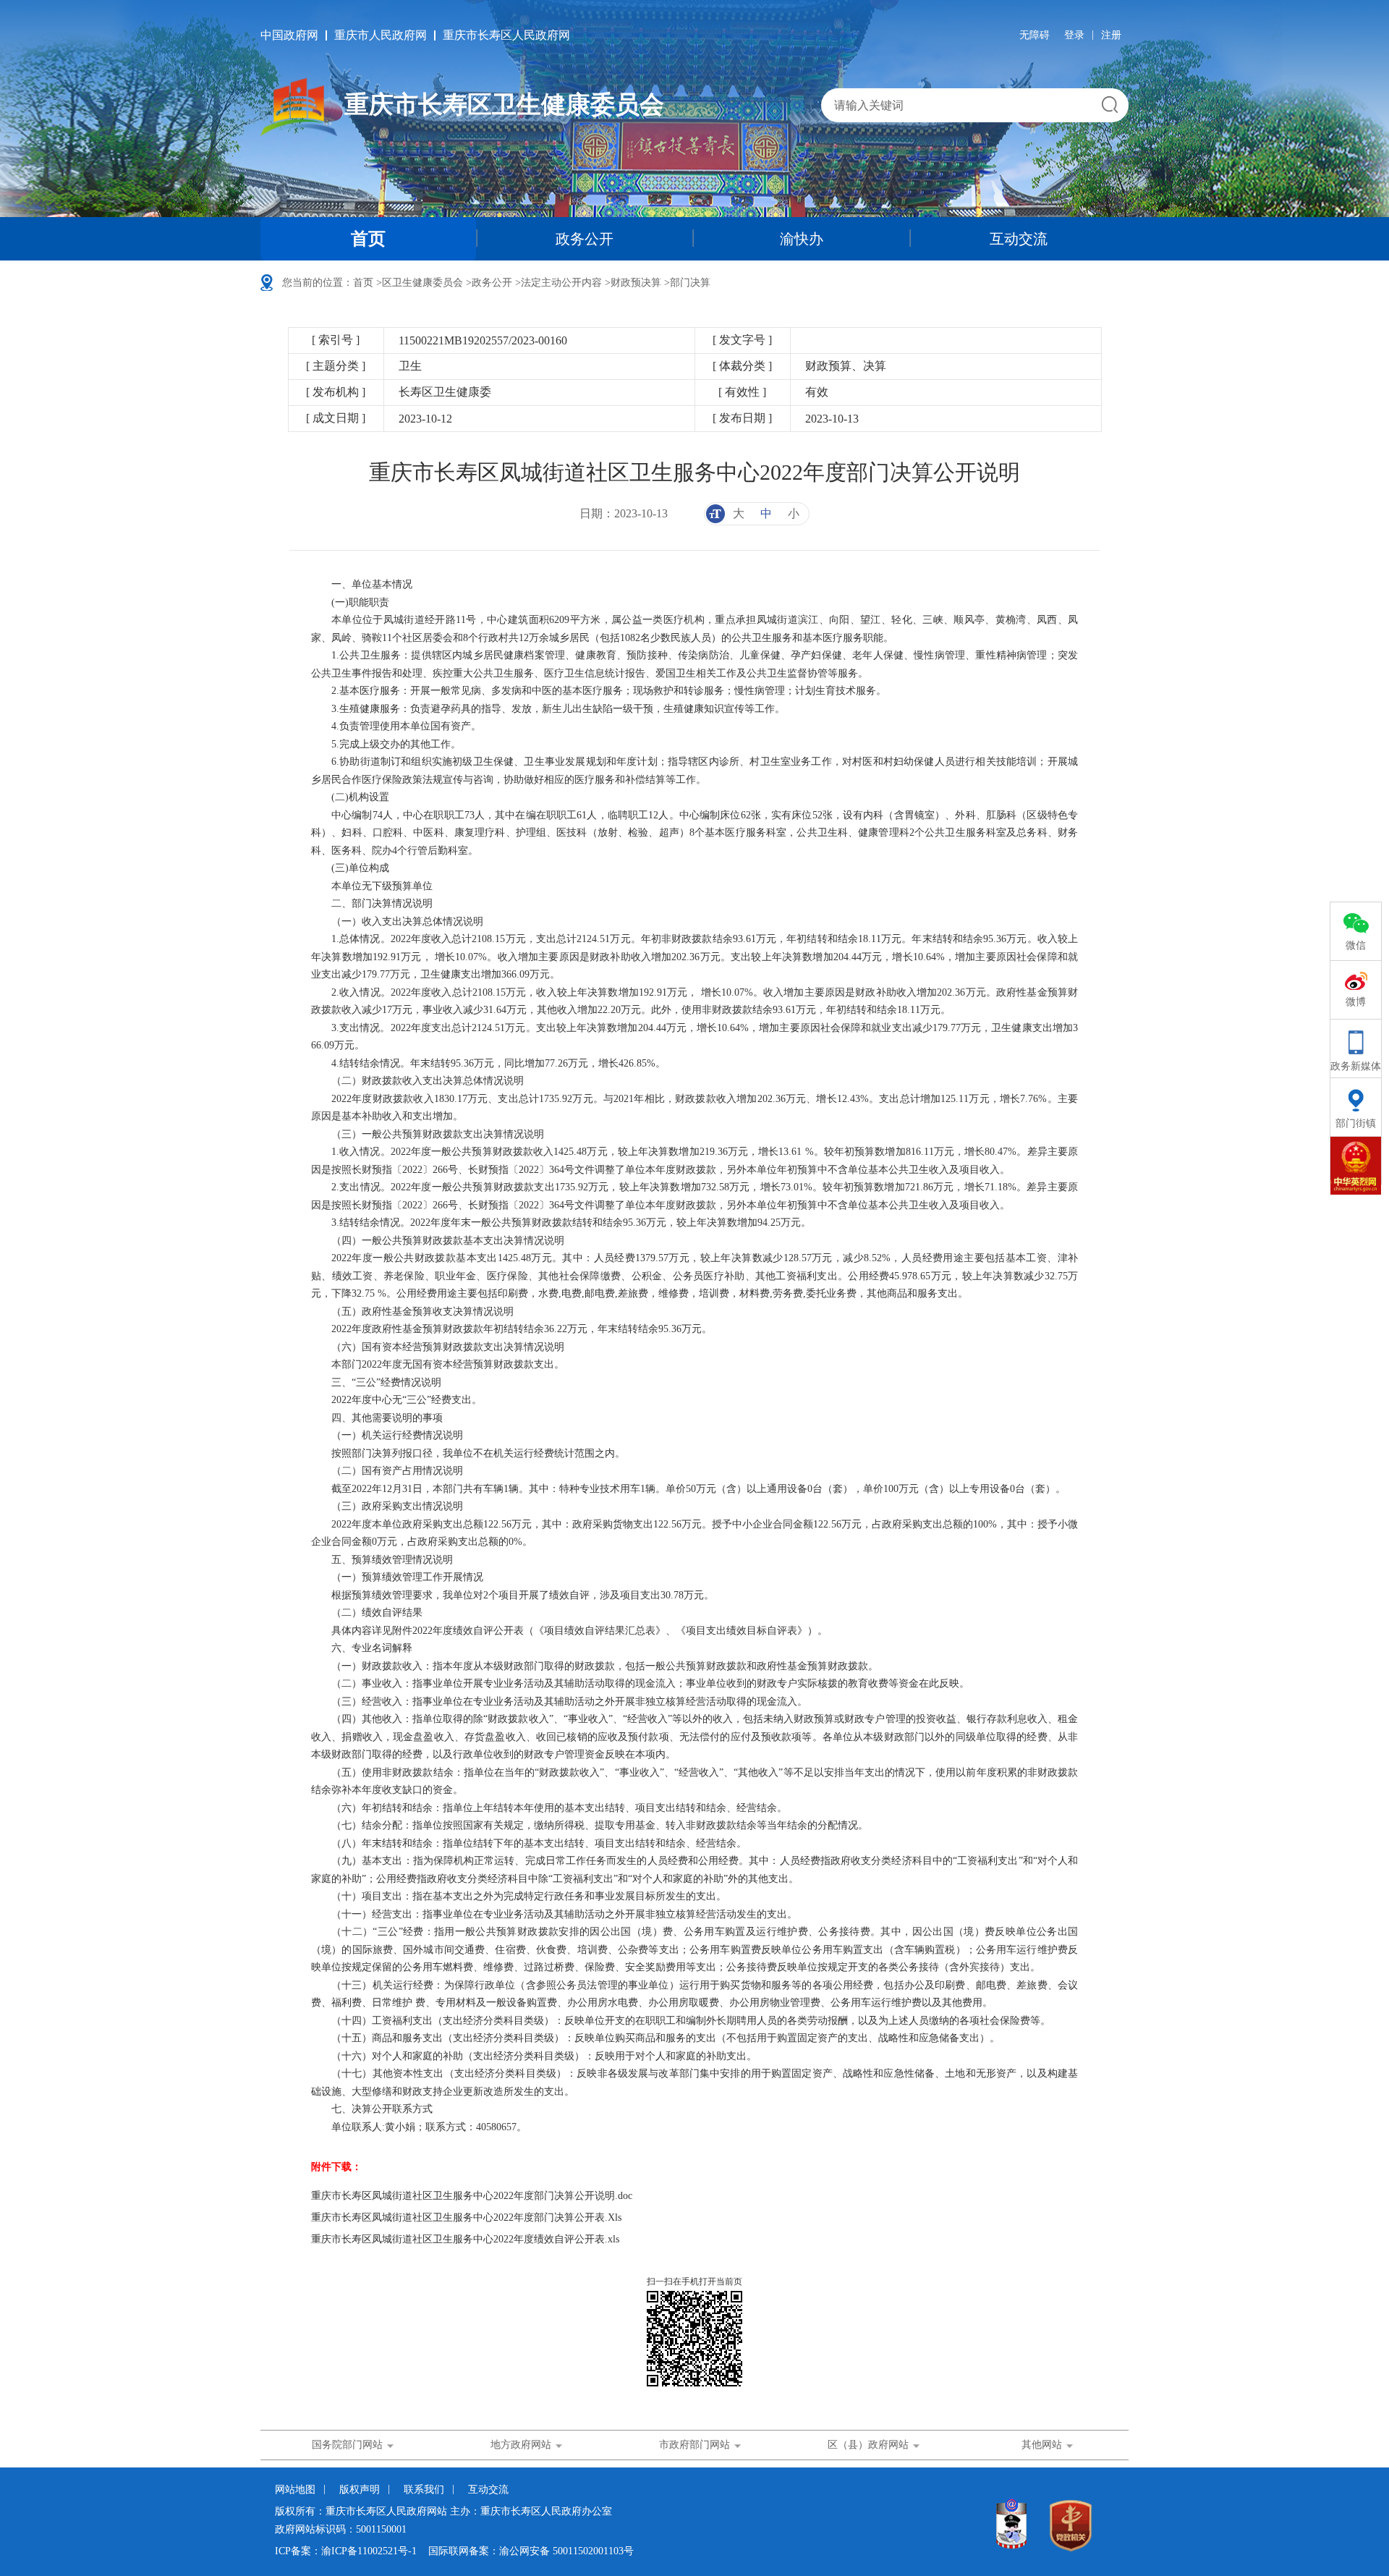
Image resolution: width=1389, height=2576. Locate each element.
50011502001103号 (593, 2551)
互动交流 (1019, 239)
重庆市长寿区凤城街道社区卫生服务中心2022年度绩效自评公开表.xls (465, 2239)
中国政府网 (289, 35)
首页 (368, 239)
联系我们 (424, 2490)
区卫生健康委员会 (422, 283)
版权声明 (360, 2490)
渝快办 (802, 239)
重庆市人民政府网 (381, 35)
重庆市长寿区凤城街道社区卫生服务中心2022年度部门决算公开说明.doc (472, 2196)
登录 (1074, 35)
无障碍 (1035, 35)
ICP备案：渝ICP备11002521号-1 (346, 2551)
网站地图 (295, 2490)
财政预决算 (636, 283)
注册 (1111, 35)
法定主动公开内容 (561, 283)
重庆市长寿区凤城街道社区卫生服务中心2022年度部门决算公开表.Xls (466, 2217)
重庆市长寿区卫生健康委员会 (504, 105)
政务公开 (585, 239)
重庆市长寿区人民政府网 (506, 35)
